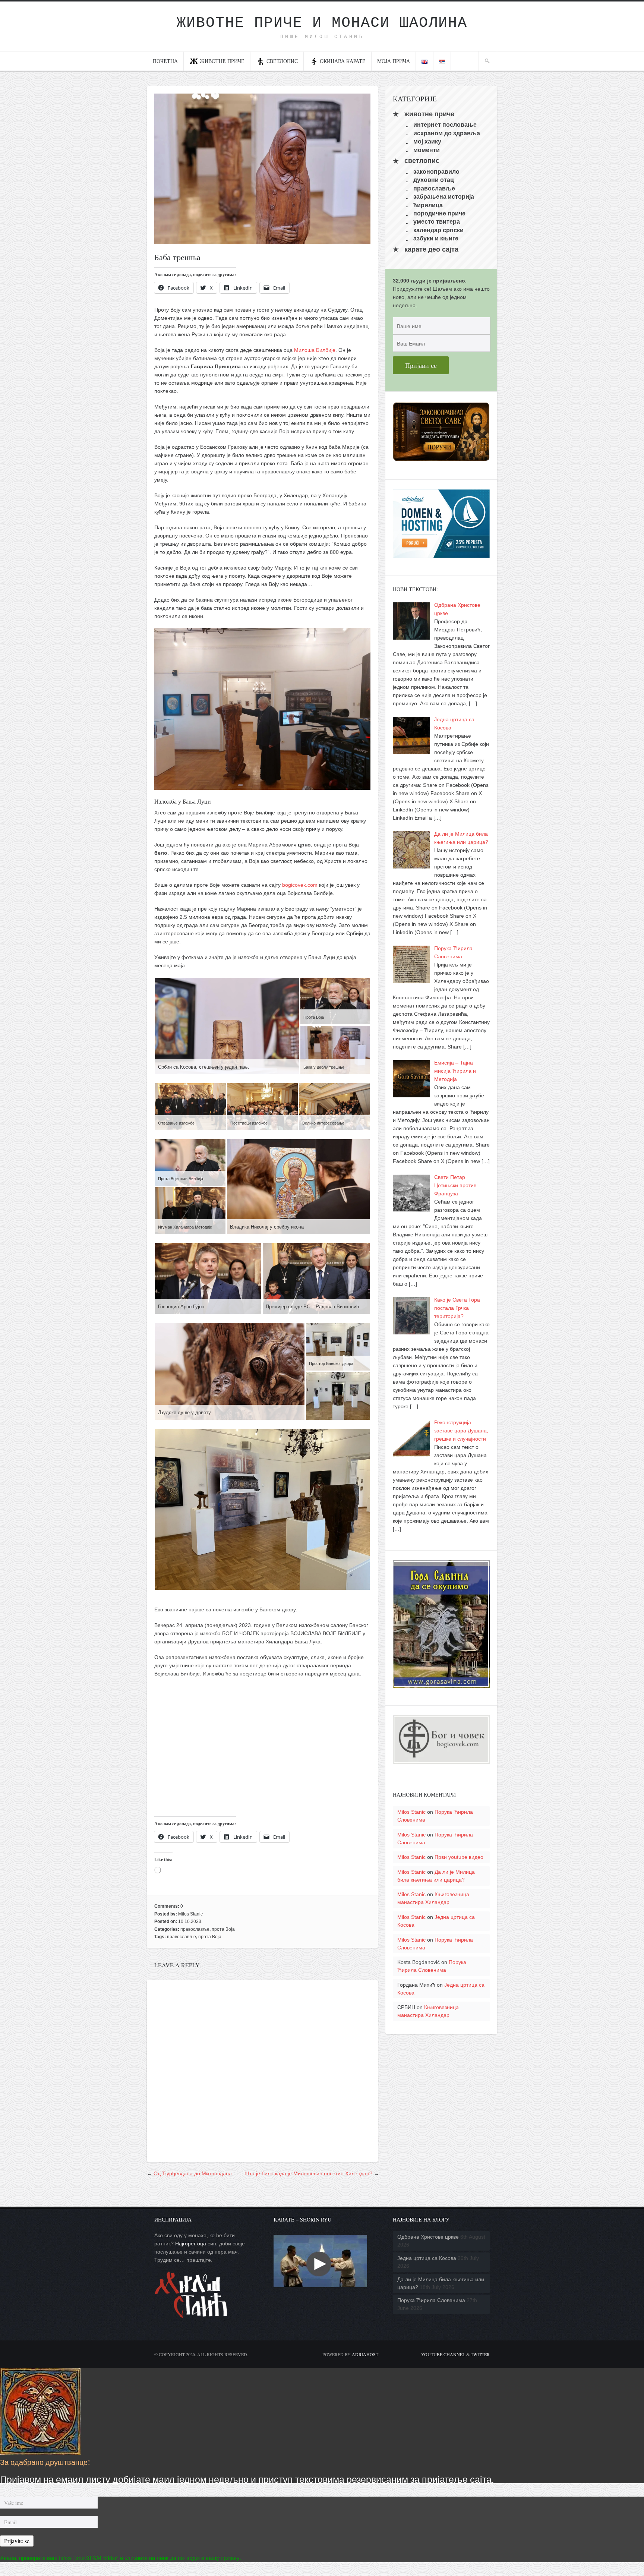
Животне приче (222, 61)
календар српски (438, 230)
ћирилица (428, 205)
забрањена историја (444, 197)
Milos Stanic (190, 1914)
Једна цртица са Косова (427, 2258)
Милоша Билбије (315, 350)
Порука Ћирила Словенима (431, 2300)
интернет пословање (445, 125)
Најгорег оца (191, 2244)
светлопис (282, 61)
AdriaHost (365, 2354)
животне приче (429, 114)
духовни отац (434, 180)
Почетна (165, 61)
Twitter (480, 2354)
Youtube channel (443, 2354)
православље (195, 1929)
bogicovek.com (300, 885)
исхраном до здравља (447, 133)
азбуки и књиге (436, 238)
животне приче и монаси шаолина (322, 23)
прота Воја (223, 1929)
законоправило (436, 172)
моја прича (394, 61)
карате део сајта (431, 249)
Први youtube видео (459, 1857)
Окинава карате (343, 61)
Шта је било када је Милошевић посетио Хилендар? (308, 2173)
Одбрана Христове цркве (428, 2237)
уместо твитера (437, 222)
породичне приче (439, 213)
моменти (427, 150)
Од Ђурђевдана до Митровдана (193, 2173)
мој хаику (427, 141)
